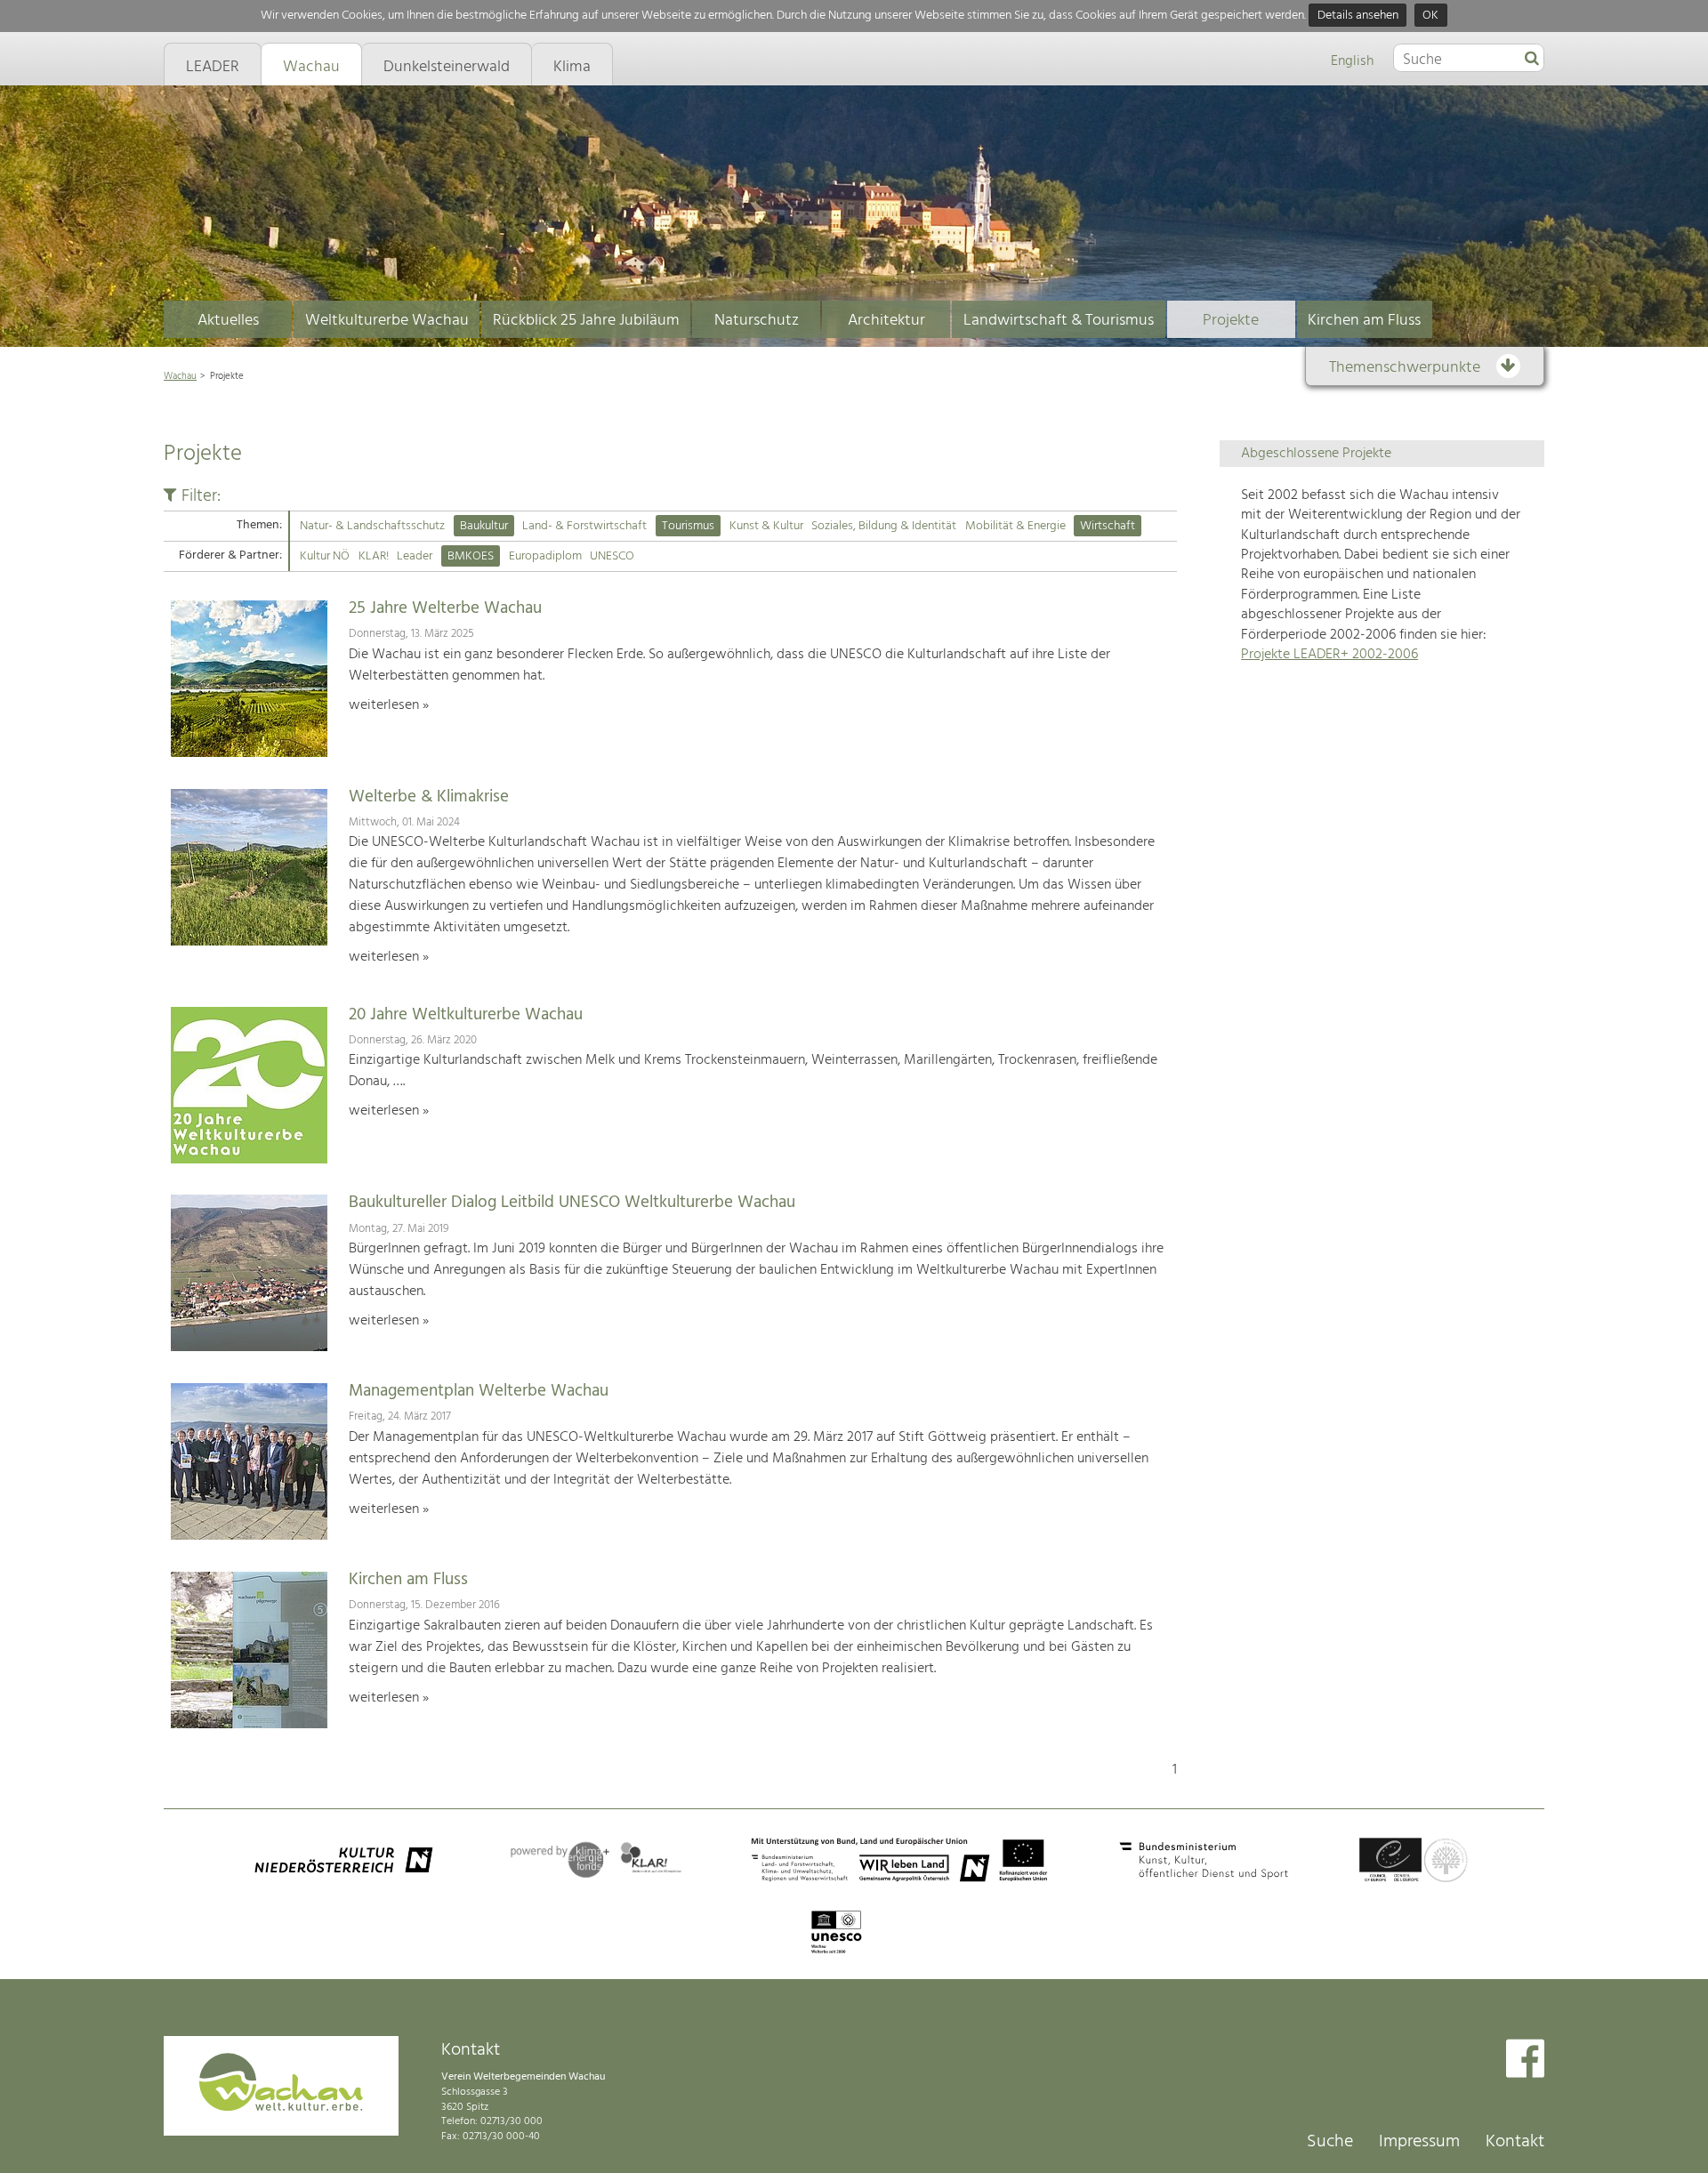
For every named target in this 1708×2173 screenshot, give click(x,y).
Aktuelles (228, 321)
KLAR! (374, 556)
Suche (1330, 2142)
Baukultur (484, 526)
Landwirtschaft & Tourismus (1059, 321)
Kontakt (1515, 2142)
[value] (1532, 60)
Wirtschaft (1108, 526)
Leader (415, 556)
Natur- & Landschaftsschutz (372, 526)
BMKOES (471, 556)
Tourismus (688, 526)
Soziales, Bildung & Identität (884, 526)
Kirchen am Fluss (1364, 321)
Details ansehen (1358, 16)
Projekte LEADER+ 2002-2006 (1329, 655)
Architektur (886, 321)
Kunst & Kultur (766, 526)
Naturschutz (757, 321)
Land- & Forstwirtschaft (584, 526)
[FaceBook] (1525, 2060)
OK (1430, 16)
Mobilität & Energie (1015, 526)
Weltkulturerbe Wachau (387, 321)
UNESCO (612, 556)
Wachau (180, 376)
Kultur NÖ (325, 556)
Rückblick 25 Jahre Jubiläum (586, 321)
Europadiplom (545, 556)
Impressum (1419, 2142)
